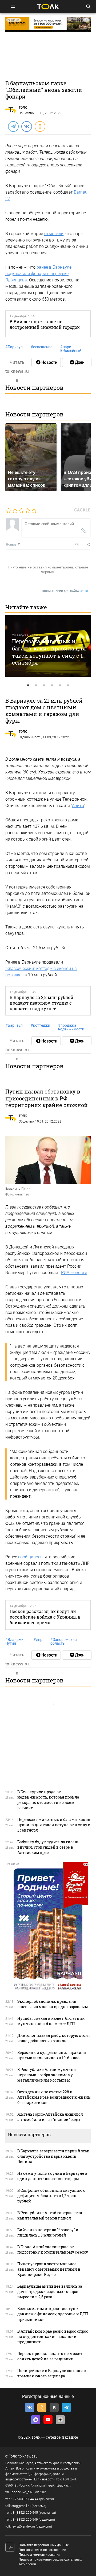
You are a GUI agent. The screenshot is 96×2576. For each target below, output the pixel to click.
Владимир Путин (15, 1641)
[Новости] (46, 362)
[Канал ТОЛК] (77, 362)
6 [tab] (68, 685)
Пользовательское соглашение (42, 2550)
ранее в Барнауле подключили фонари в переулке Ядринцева (38, 274)
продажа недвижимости (71, 1027)
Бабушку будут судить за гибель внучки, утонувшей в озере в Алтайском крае (48, 1847)
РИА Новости (74, 1273)
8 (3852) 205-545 (25, 2513)
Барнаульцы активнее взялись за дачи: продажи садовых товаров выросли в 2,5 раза (50, 2292)
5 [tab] (60, 685)
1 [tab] (28, 685)
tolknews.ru (28, 2456)
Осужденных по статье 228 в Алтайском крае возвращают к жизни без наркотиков (54, 2097)
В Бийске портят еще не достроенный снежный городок (45, 324)
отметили (54, 234)
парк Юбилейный (71, 349)
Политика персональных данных (44, 2545)
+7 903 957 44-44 (26, 2499)
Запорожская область (64, 1641)
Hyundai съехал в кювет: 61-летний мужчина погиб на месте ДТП (51, 2021)
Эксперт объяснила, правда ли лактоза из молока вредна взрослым (53, 2004)
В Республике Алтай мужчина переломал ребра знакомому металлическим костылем (47, 2075)
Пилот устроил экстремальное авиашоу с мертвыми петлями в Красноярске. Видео (49, 2269)
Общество (26, 113)
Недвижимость (30, 737)
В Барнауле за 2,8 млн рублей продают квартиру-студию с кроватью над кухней (41, 1003)
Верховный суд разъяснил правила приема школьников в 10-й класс (52, 2055)
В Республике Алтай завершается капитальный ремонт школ (50, 2215)
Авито (78, 806)
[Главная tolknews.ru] (48, 7)
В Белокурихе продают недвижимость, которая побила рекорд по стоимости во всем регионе (48, 1800)
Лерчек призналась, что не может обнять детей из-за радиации (50, 2356)
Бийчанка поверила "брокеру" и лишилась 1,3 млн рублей (48, 2232)
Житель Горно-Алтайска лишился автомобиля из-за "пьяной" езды (50, 2117)
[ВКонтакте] (26, 126)
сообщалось (30, 1557)
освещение (41, 347)
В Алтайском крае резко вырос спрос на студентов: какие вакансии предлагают (53, 2337)
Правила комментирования (39, 2555)
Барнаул (14, 347)
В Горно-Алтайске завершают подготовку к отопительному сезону (53, 2249)
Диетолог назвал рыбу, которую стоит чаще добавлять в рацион (54, 2038)
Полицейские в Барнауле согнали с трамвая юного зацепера (52, 2373)
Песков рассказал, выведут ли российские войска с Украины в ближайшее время (45, 1617)
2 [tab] (36, 685)
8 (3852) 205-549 (25, 2520)
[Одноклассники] (40, 126)
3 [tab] (44, 685)
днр (38, 1640)
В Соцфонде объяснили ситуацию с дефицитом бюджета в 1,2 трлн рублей (51, 2196)
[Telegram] (13, 126)
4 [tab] (52, 685)
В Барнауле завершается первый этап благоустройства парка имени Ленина (53, 2156)
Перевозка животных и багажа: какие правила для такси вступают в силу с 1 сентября (49, 652)
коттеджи (40, 1025)
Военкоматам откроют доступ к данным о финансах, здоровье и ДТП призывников (53, 2314)
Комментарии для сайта (67, 591)
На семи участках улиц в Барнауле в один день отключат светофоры (52, 2176)
